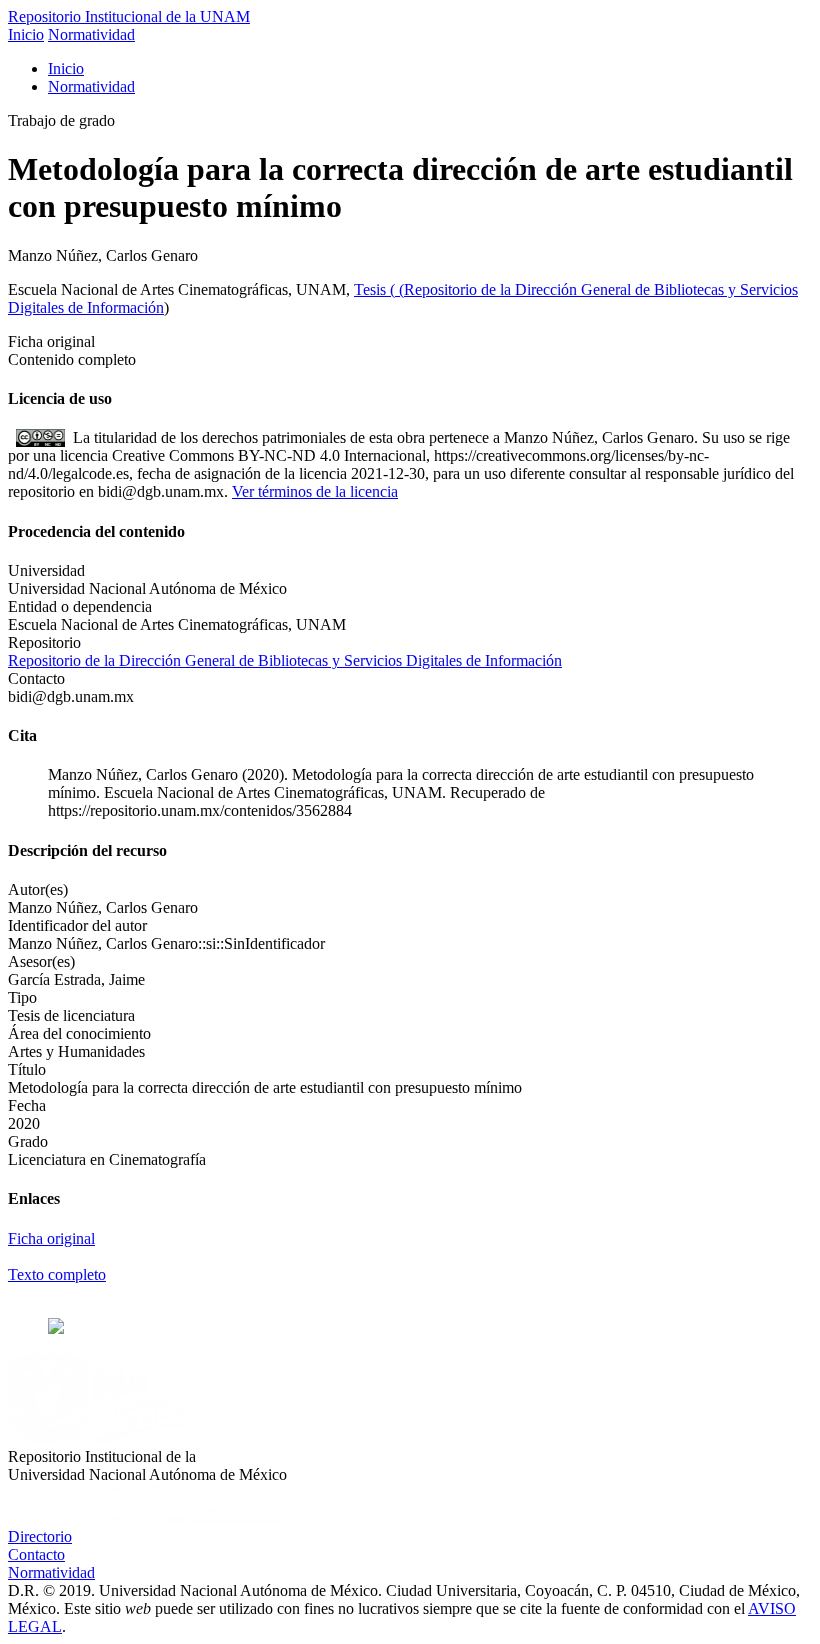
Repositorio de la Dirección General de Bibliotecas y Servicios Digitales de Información (285, 660)
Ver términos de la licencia (315, 491)
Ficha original (51, 1238)
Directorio (40, 1536)
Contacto (36, 1554)
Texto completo (57, 1274)
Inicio (26, 34)
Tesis (372, 289)
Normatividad (91, 34)
